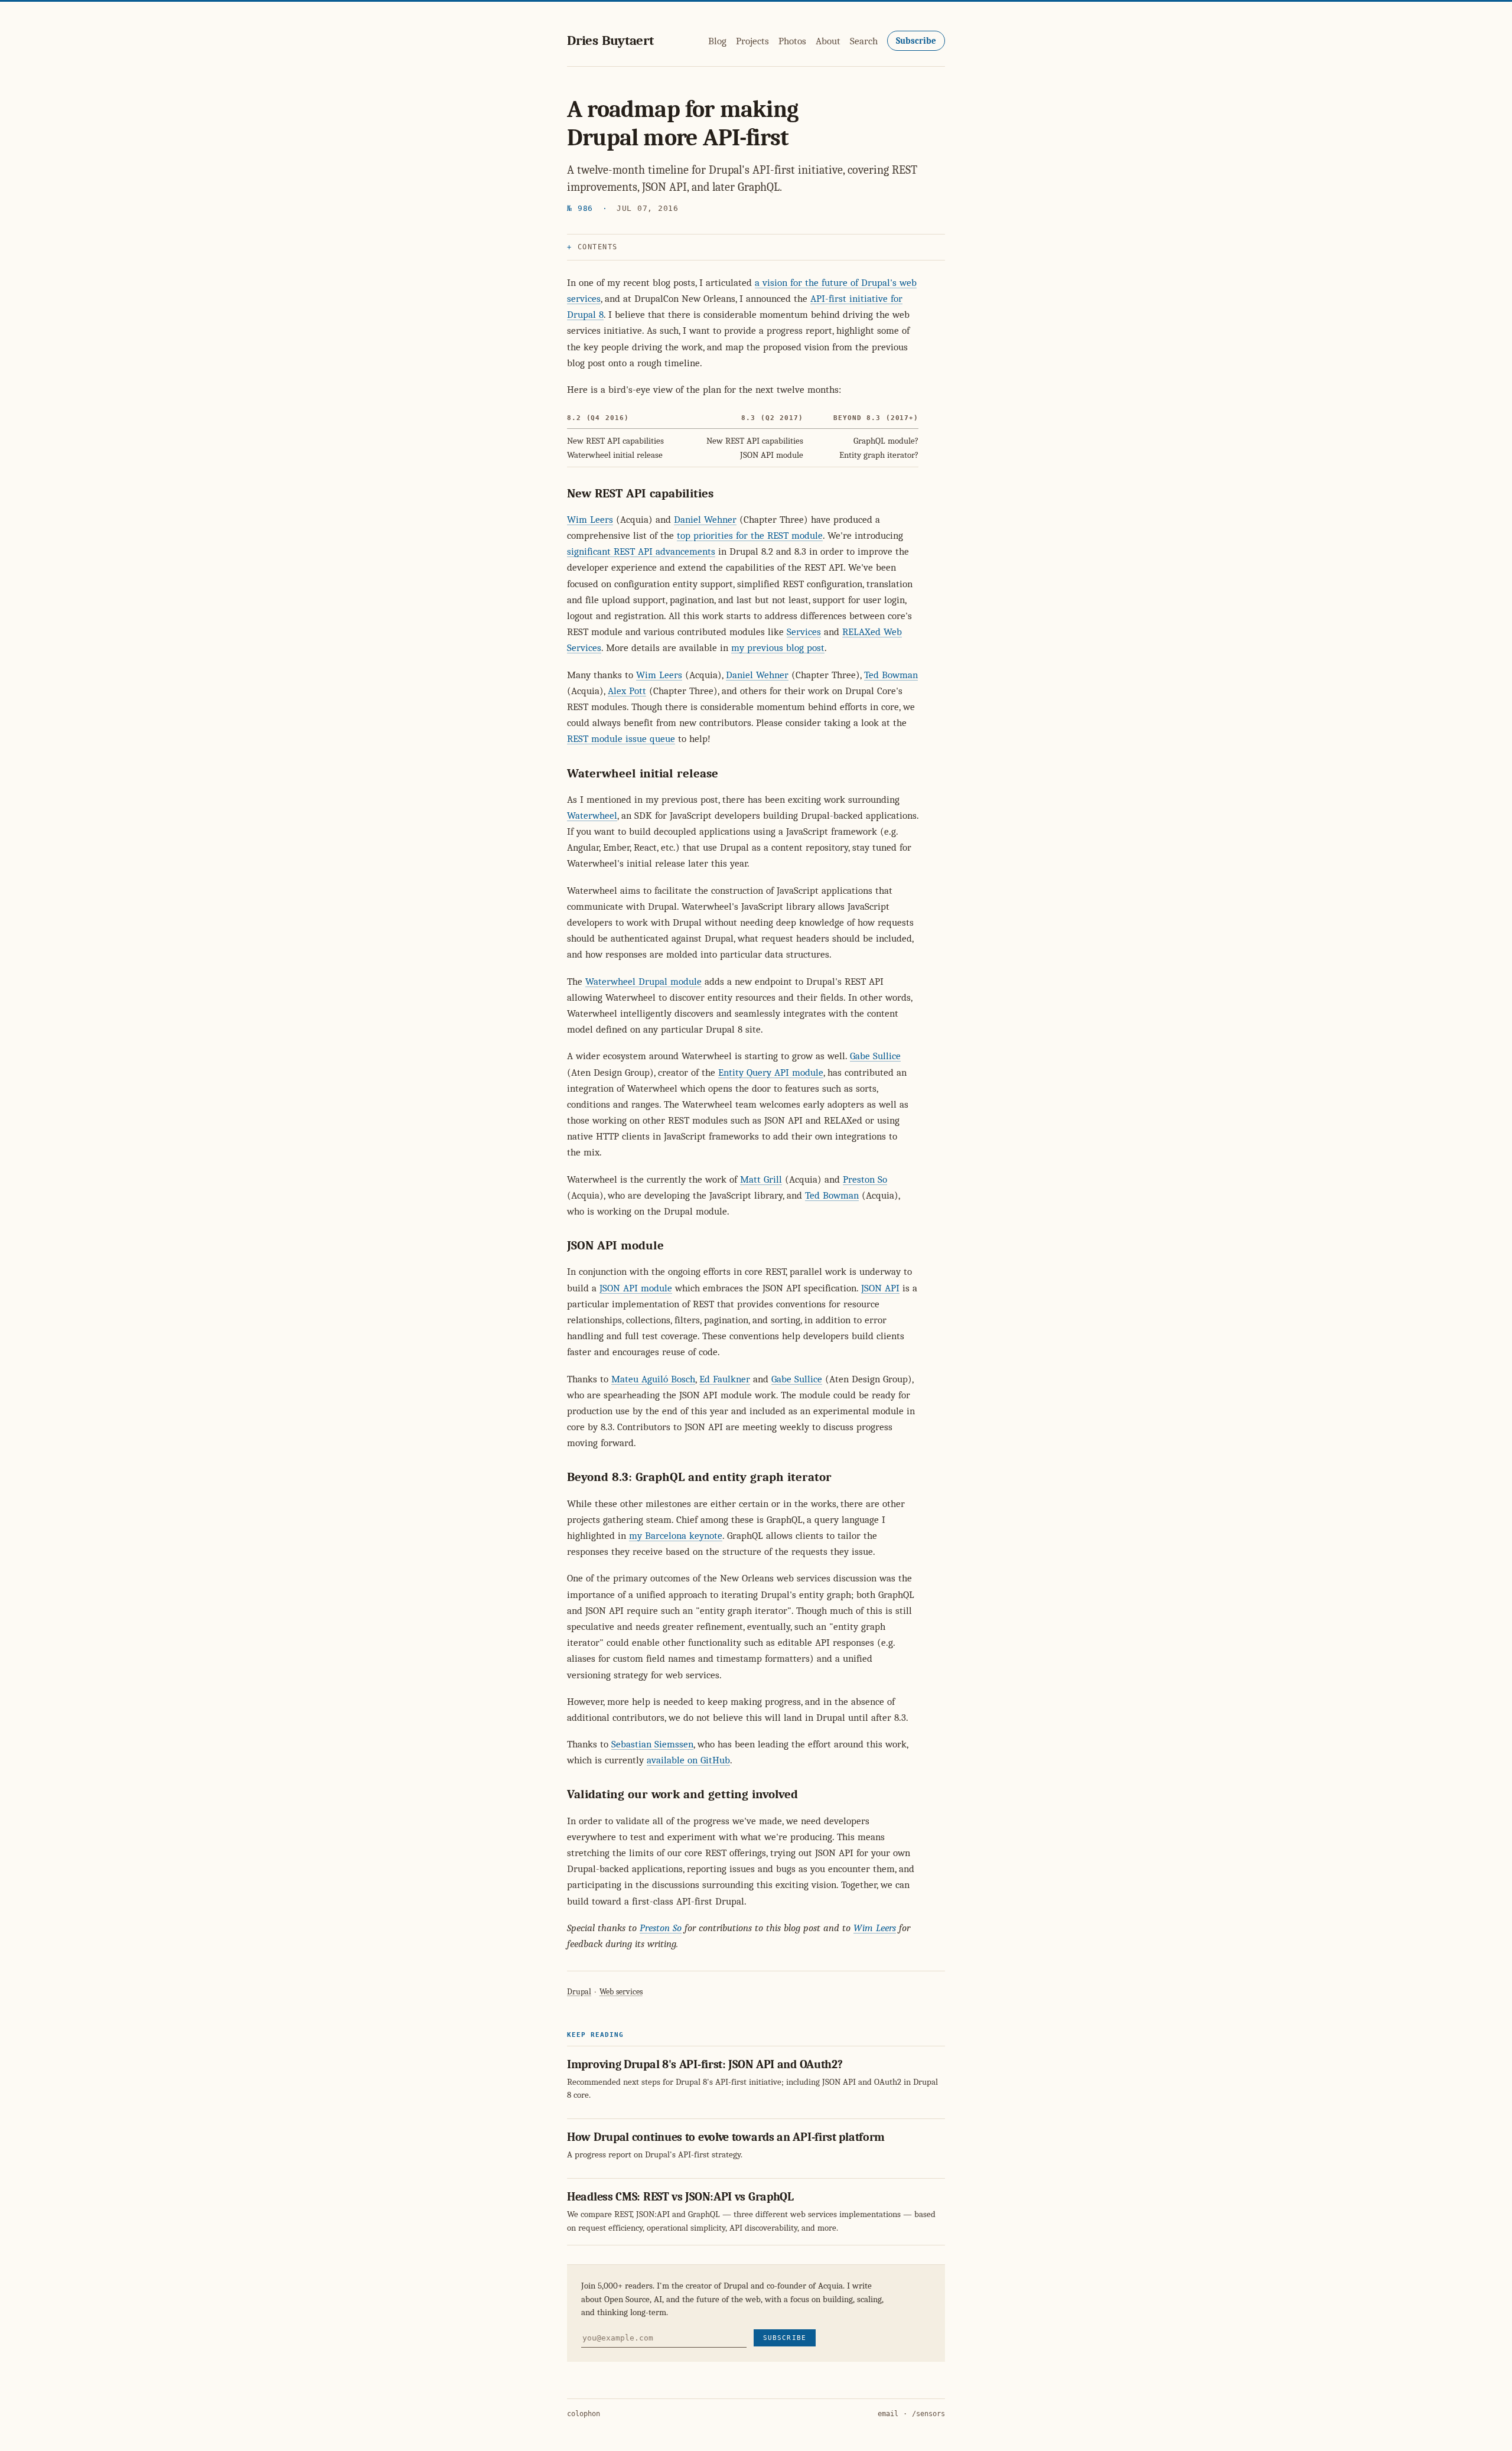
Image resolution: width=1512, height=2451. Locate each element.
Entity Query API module (771, 1072)
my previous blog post (778, 648)
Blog (717, 41)
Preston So (865, 1179)
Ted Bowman (891, 675)
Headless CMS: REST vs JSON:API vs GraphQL (680, 2197)
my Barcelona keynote (676, 1536)
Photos (792, 41)
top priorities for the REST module (750, 536)
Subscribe (916, 41)
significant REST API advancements (641, 551)
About (828, 41)
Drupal (579, 1992)
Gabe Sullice (875, 1056)
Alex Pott (627, 691)
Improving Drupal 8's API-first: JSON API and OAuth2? (705, 2064)
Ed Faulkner (725, 1379)
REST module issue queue (621, 739)
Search (864, 41)
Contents (598, 247)
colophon (584, 2414)
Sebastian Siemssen (652, 1744)
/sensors (928, 2414)
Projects (752, 41)
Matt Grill (761, 1179)
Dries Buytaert (610, 40)
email (888, 2414)
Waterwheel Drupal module (643, 982)
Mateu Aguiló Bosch (653, 1379)
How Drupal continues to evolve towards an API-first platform (726, 2137)
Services (804, 632)
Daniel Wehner (705, 520)
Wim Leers (590, 520)
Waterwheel (592, 816)
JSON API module (636, 1288)
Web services (621, 1992)
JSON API (880, 1288)
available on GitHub (688, 1760)
